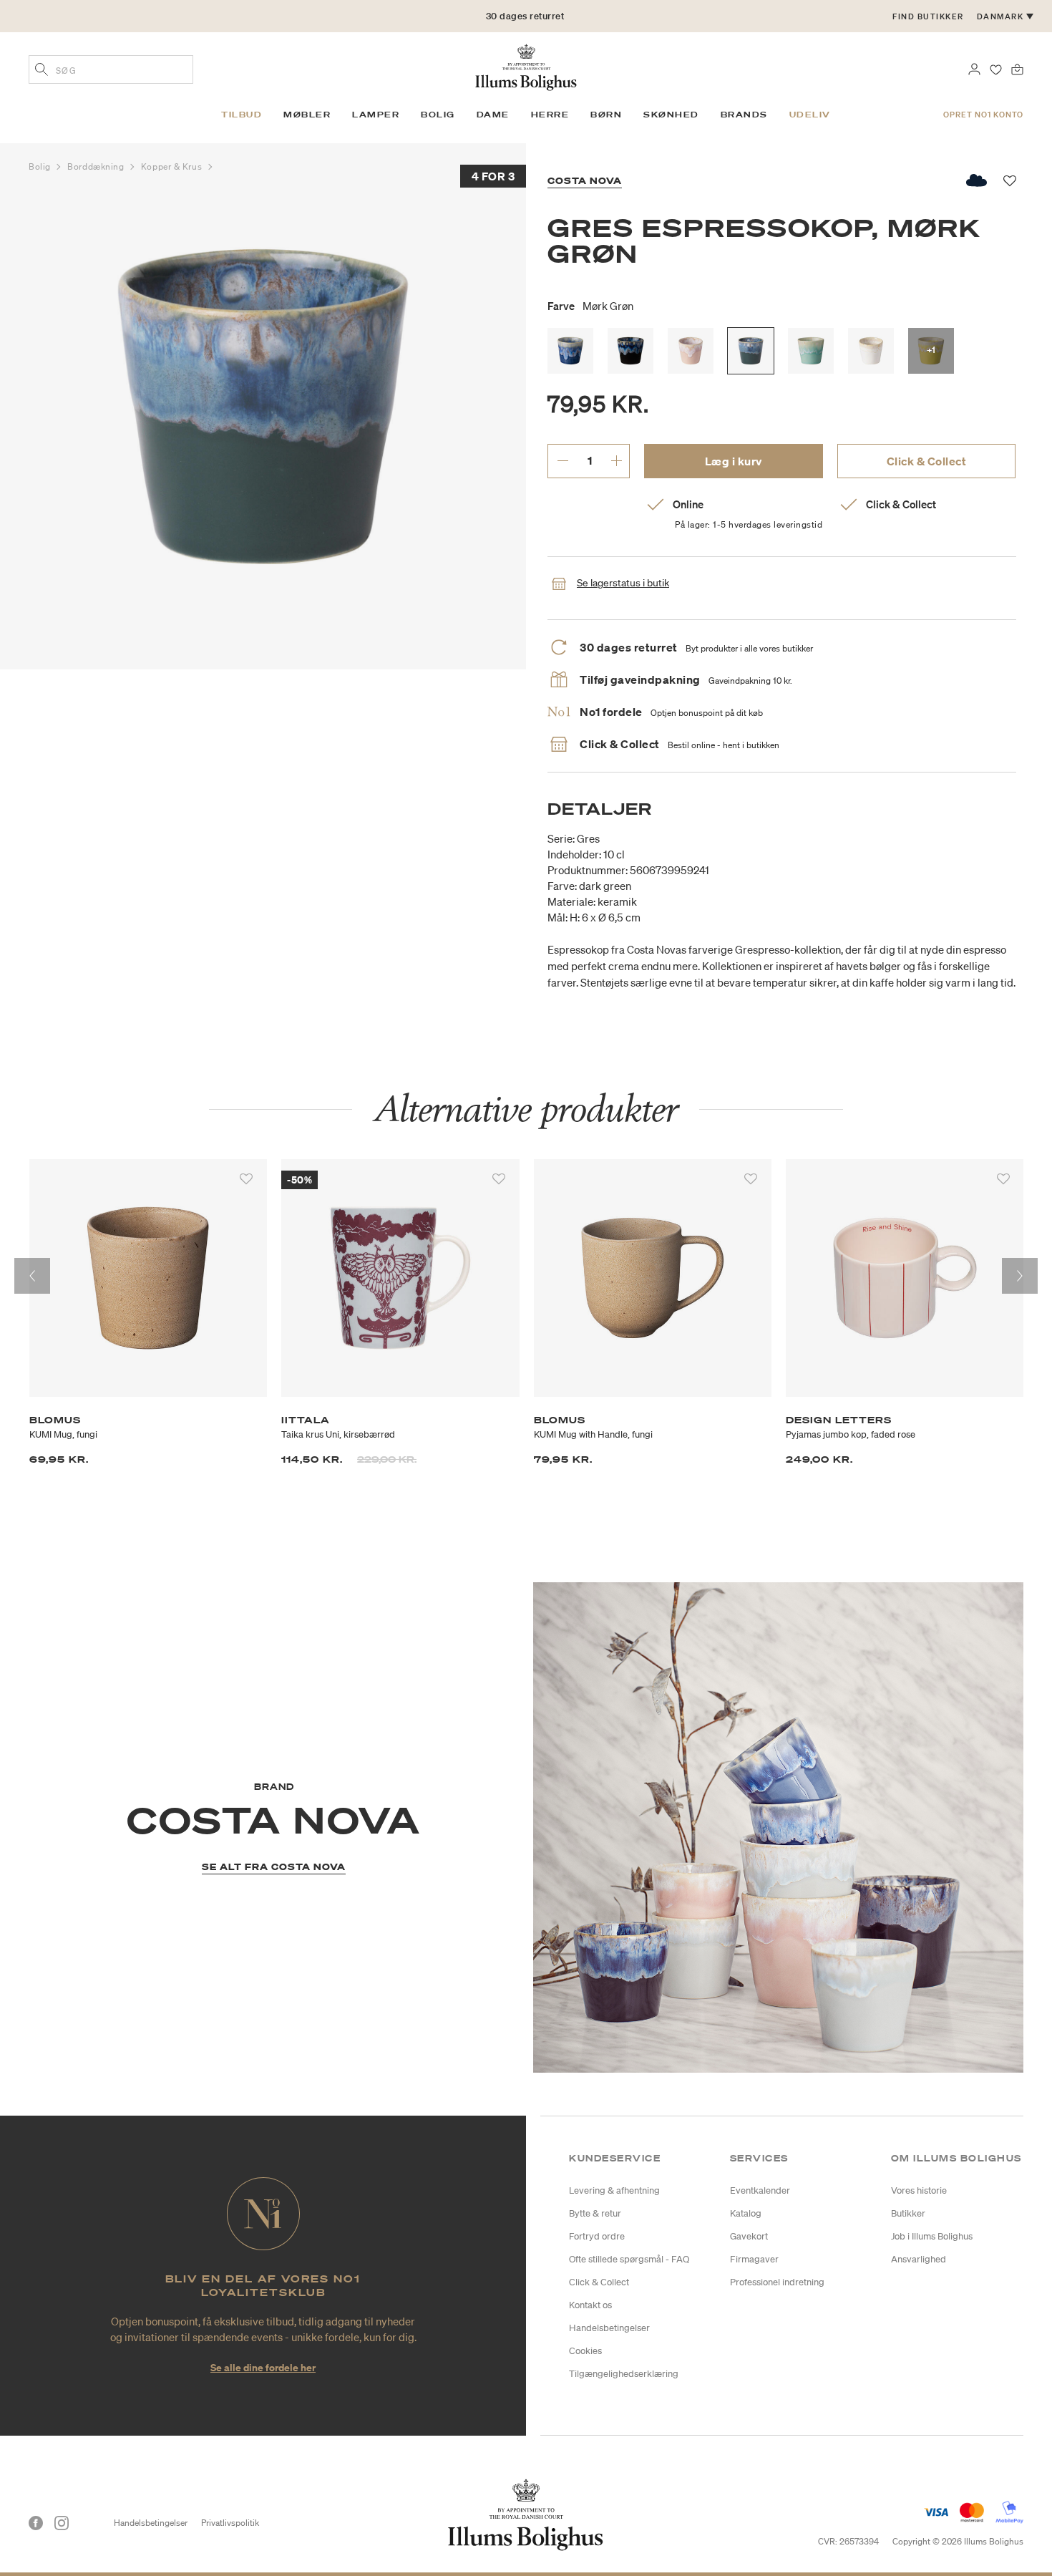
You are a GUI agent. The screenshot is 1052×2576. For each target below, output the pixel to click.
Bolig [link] (438, 115)
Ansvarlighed (919, 2259)
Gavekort (749, 2236)
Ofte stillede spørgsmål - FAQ (629, 2259)
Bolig (41, 166)
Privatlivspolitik (230, 2523)
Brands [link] (744, 115)
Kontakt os (590, 2305)
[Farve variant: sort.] (630, 351)
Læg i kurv (734, 461)
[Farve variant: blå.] (570, 351)
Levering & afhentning (614, 2190)
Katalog (746, 2213)
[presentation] (32, 1276)
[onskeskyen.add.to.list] (977, 180)
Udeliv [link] (810, 115)
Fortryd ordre (597, 2236)
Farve (590, 306)
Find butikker (928, 16)
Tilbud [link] (242, 115)
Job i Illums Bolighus (932, 2236)
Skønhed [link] (671, 115)
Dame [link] (493, 115)
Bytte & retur (595, 2213)
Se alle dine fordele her (263, 2367)
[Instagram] (62, 2523)
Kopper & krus (173, 166)
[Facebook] (36, 2523)
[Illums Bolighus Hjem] (526, 66)
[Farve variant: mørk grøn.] (751, 351)
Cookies (585, 2351)
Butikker (908, 2213)
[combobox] (111, 69)
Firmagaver (754, 2259)
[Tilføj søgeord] (42, 71)
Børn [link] (606, 115)
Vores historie (919, 2190)
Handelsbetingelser (609, 2328)
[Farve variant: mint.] (811, 351)
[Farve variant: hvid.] (871, 351)
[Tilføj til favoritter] (246, 1179)
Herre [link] (550, 115)
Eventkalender (760, 2190)
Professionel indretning (777, 2282)
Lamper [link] (376, 115)
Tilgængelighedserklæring (624, 2374)
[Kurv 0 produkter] (1017, 68)
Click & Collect (927, 461)
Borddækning (97, 166)
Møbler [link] (307, 115)
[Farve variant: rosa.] (691, 351)
